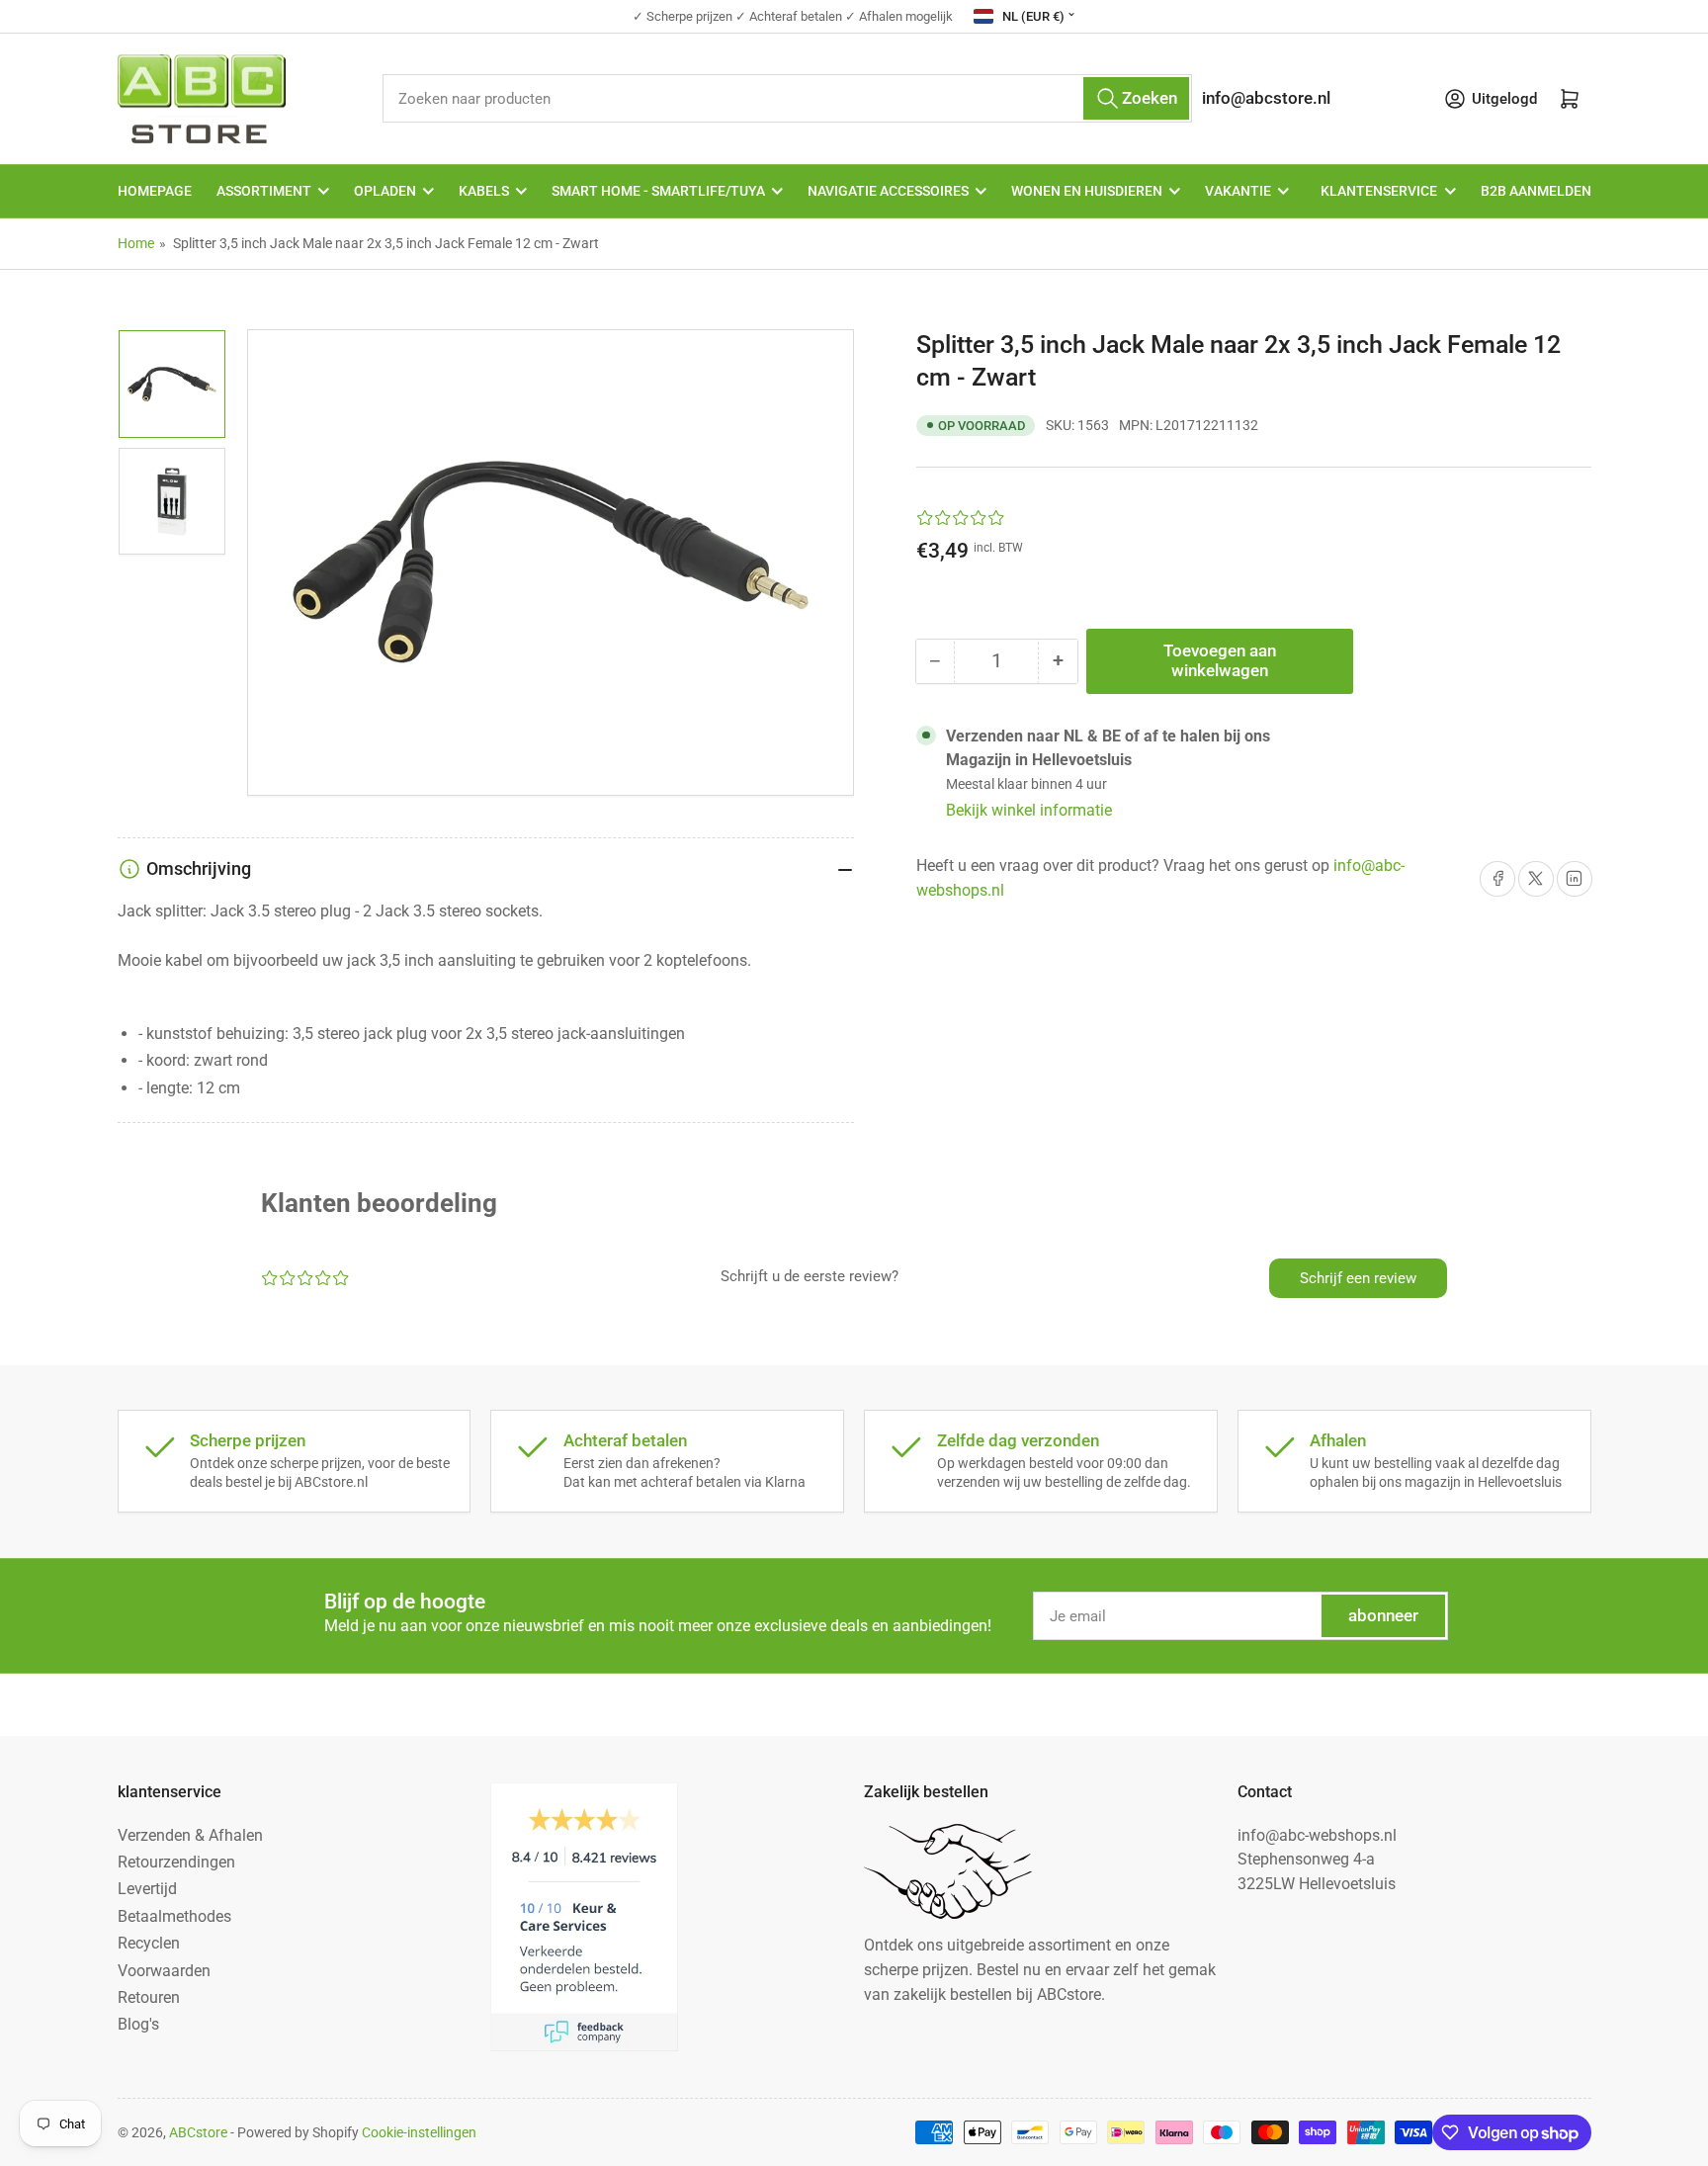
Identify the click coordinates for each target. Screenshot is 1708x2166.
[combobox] (787, 98)
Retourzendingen (176, 1862)
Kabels (484, 191)
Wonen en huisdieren (1087, 191)
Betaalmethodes (174, 1916)
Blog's (138, 2024)
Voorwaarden (164, 1971)
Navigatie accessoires (888, 191)
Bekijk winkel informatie (1029, 810)
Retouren (149, 1997)
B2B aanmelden (1536, 191)
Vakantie (1238, 191)
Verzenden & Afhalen (190, 1835)
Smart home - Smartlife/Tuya (658, 191)
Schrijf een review (1358, 1278)
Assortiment (264, 191)
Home (136, 243)
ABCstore (198, 2132)
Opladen (385, 191)
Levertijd (147, 1889)
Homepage (155, 191)
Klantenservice (1379, 191)
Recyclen (149, 1943)
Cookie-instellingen (419, 2132)
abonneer (1383, 1616)
